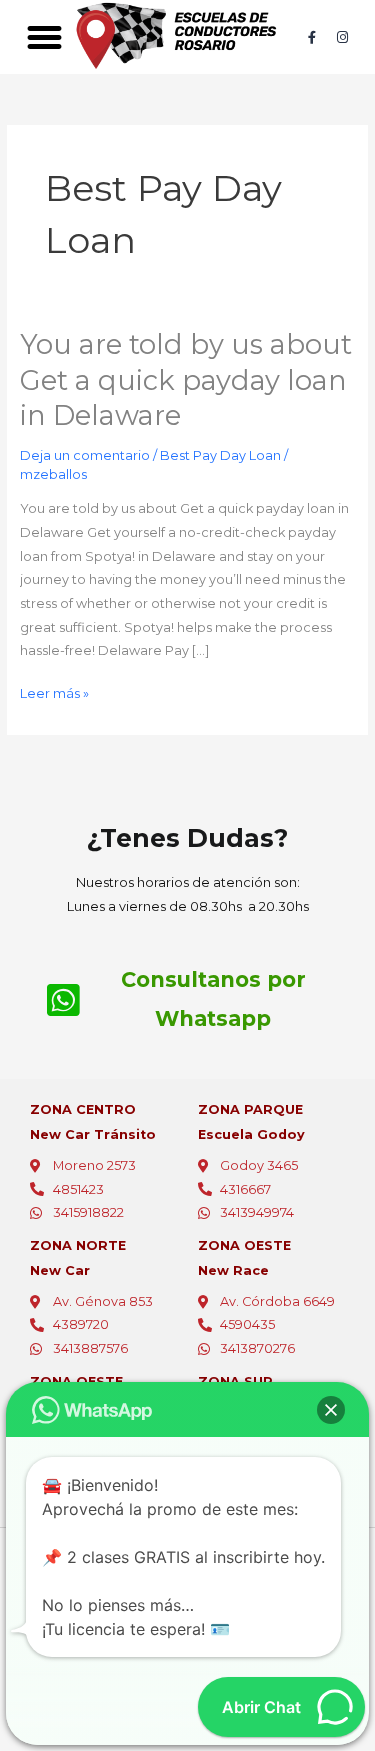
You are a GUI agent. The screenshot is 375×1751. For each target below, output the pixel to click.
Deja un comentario (85, 455)
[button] (44, 37)
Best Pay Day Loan (220, 455)
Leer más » (54, 691)
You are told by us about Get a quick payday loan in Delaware (186, 380)
